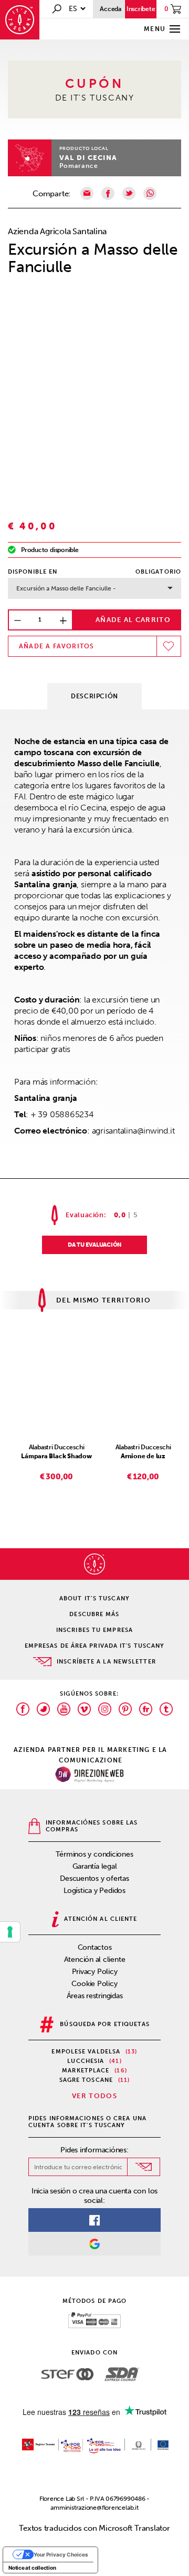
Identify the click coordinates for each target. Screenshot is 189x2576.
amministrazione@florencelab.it (94, 2508)
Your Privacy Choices (61, 2554)
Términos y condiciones (94, 1854)
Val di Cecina (88, 158)
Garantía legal (95, 1866)
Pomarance (79, 166)
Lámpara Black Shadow (56, 1456)
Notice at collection (32, 2568)
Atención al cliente (95, 1959)
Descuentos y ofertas (94, 1878)
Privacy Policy (95, 1972)
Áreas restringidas (95, 1996)
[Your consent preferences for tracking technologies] (10, 1932)
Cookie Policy (94, 1984)
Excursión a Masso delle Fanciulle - (66, 588)
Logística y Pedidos (94, 1891)
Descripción (94, 696)
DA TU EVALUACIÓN (94, 1245)
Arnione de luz (143, 1456)
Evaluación (85, 1215)
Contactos (95, 1947)
